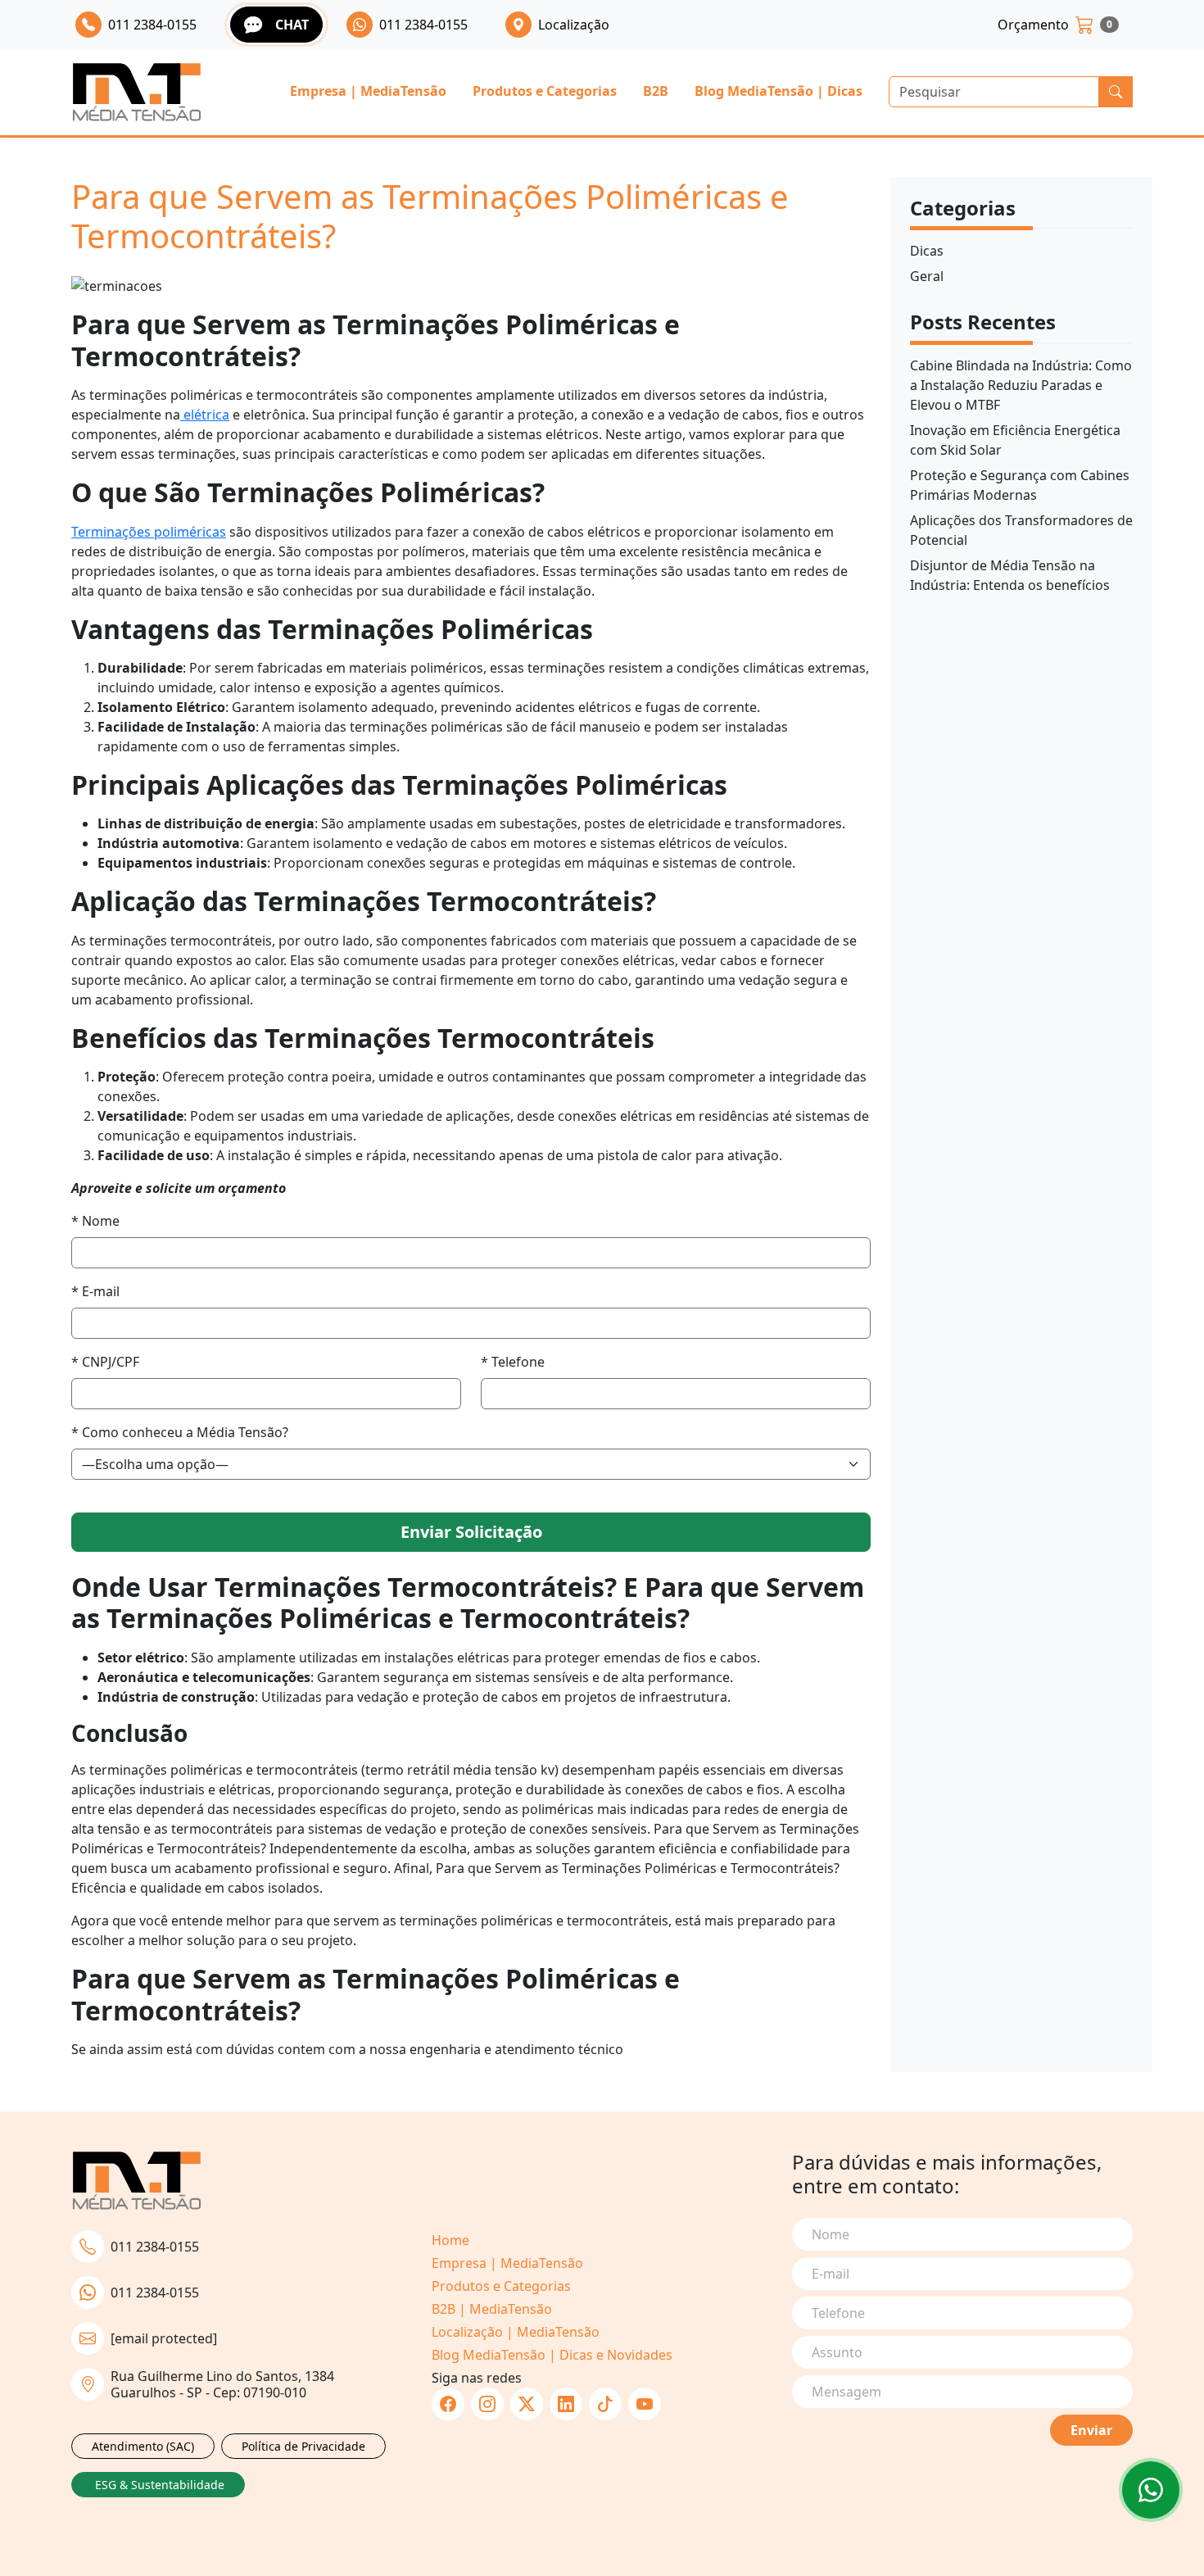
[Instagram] (487, 2404)
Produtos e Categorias (545, 91)
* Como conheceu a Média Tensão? (180, 1432)
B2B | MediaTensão (492, 2309)
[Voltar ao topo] (1151, 2490)
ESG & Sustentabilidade (160, 2485)
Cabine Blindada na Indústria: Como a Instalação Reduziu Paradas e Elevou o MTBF (1021, 385)
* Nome (95, 1221)
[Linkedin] (566, 2404)
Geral (927, 276)
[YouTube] (645, 2404)
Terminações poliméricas (149, 532)
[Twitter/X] (527, 2404)
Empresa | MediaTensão (368, 91)
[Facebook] (448, 2404)
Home (450, 2240)
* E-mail (95, 1291)
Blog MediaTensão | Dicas (779, 91)
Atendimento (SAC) (143, 2446)
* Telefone (513, 1362)
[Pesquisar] (1116, 92)
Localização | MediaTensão (516, 2332)
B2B (656, 91)
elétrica (205, 415)
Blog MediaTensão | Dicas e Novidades (552, 2355)
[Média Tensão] (137, 92)
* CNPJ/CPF (105, 1362)
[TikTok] (605, 2404)
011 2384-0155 (155, 2247)
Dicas (927, 251)
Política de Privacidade (303, 2446)
